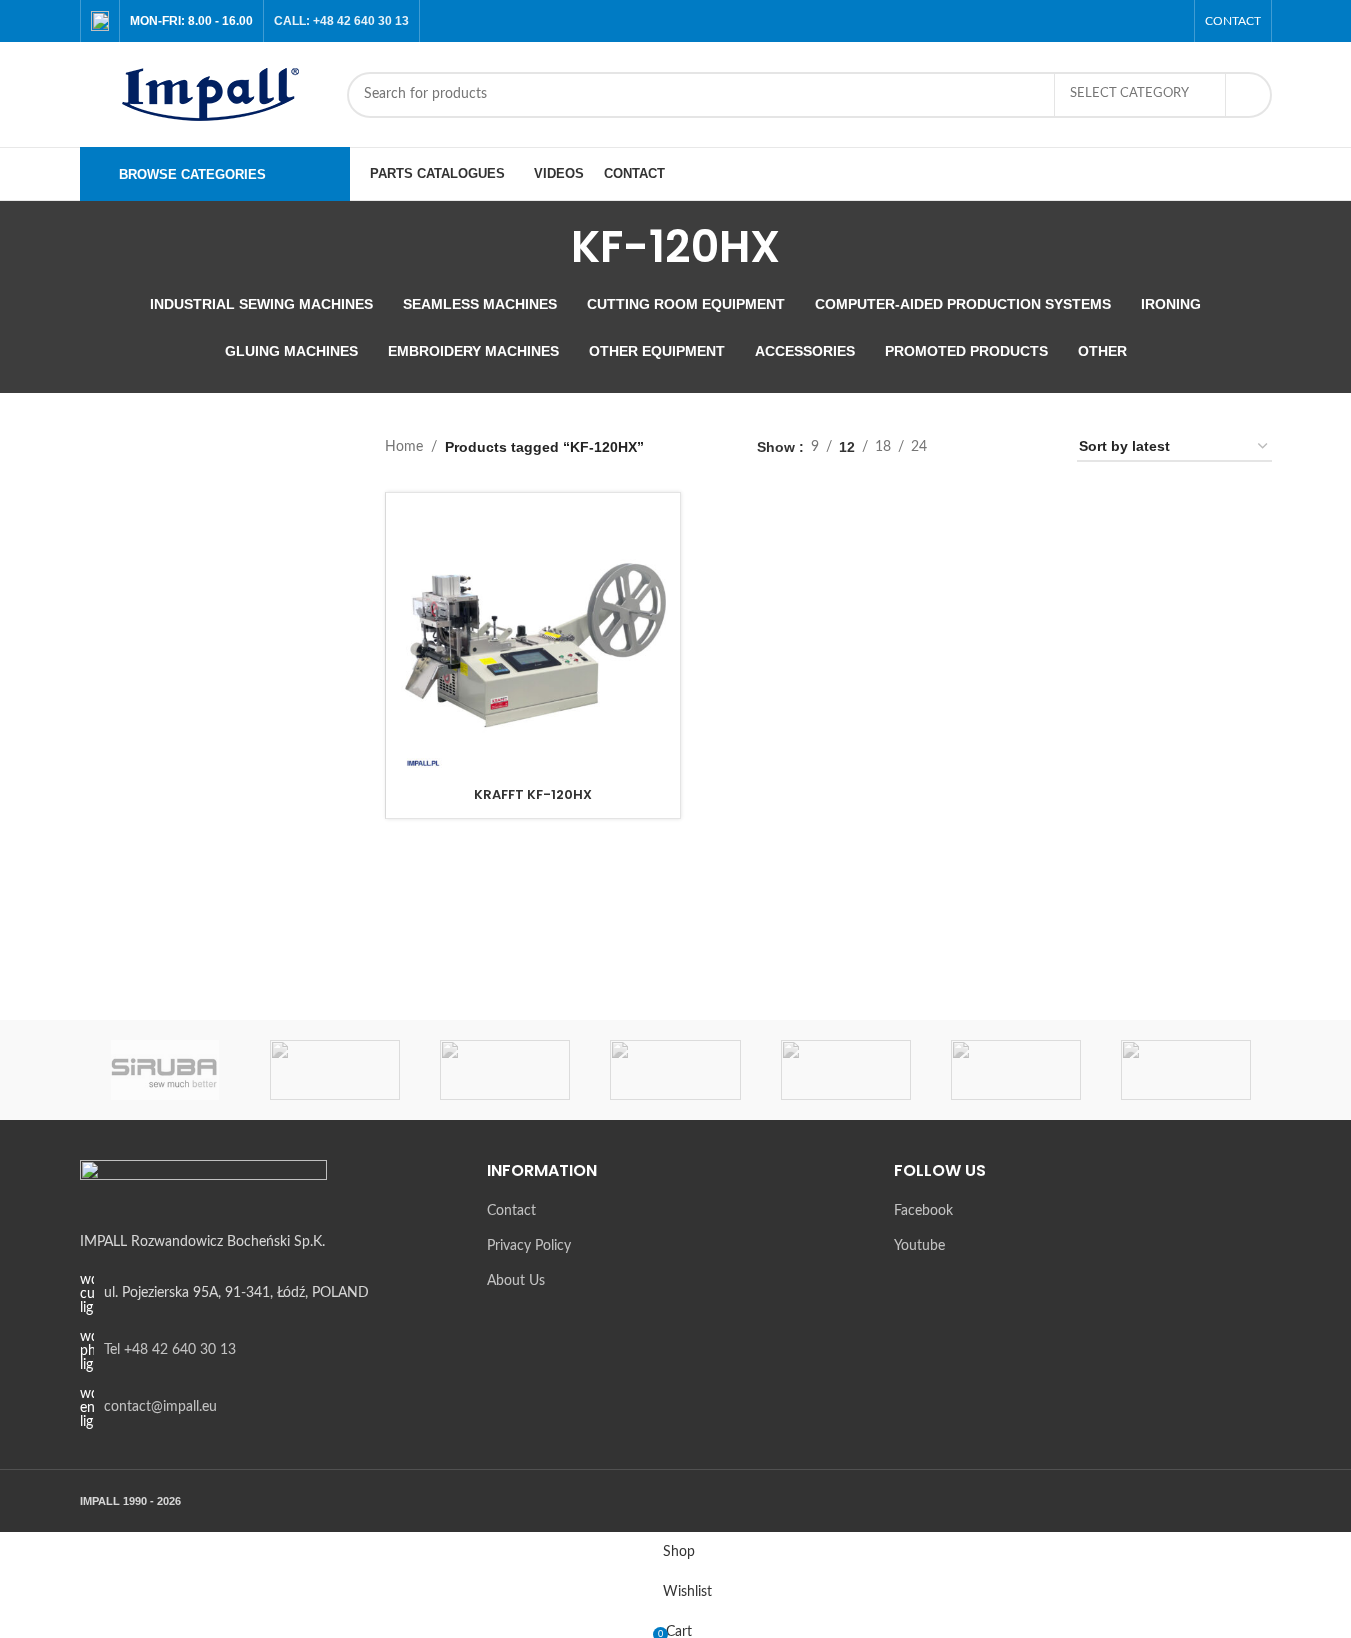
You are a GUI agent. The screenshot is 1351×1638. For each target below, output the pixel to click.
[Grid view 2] (973, 447)
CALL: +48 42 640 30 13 (341, 21)
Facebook (923, 1211)
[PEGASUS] (846, 1070)
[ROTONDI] (335, 1070)
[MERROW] (1016, 1070)
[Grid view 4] (1037, 447)
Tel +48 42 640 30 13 (170, 1350)
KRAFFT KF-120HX (533, 794)
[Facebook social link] (1145, 20)
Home (404, 447)
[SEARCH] (1249, 95)
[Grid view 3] (1005, 447)
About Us (516, 1281)
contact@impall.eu (160, 1407)
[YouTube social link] (1170, 20)
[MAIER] (1186, 1070)
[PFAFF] (675, 1070)
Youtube (919, 1246)
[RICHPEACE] (505, 1070)
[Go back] (546, 247)
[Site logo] (203, 94)
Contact (511, 1211)
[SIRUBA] (165, 1070)
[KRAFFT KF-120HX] (533, 640)
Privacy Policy (529, 1246)
